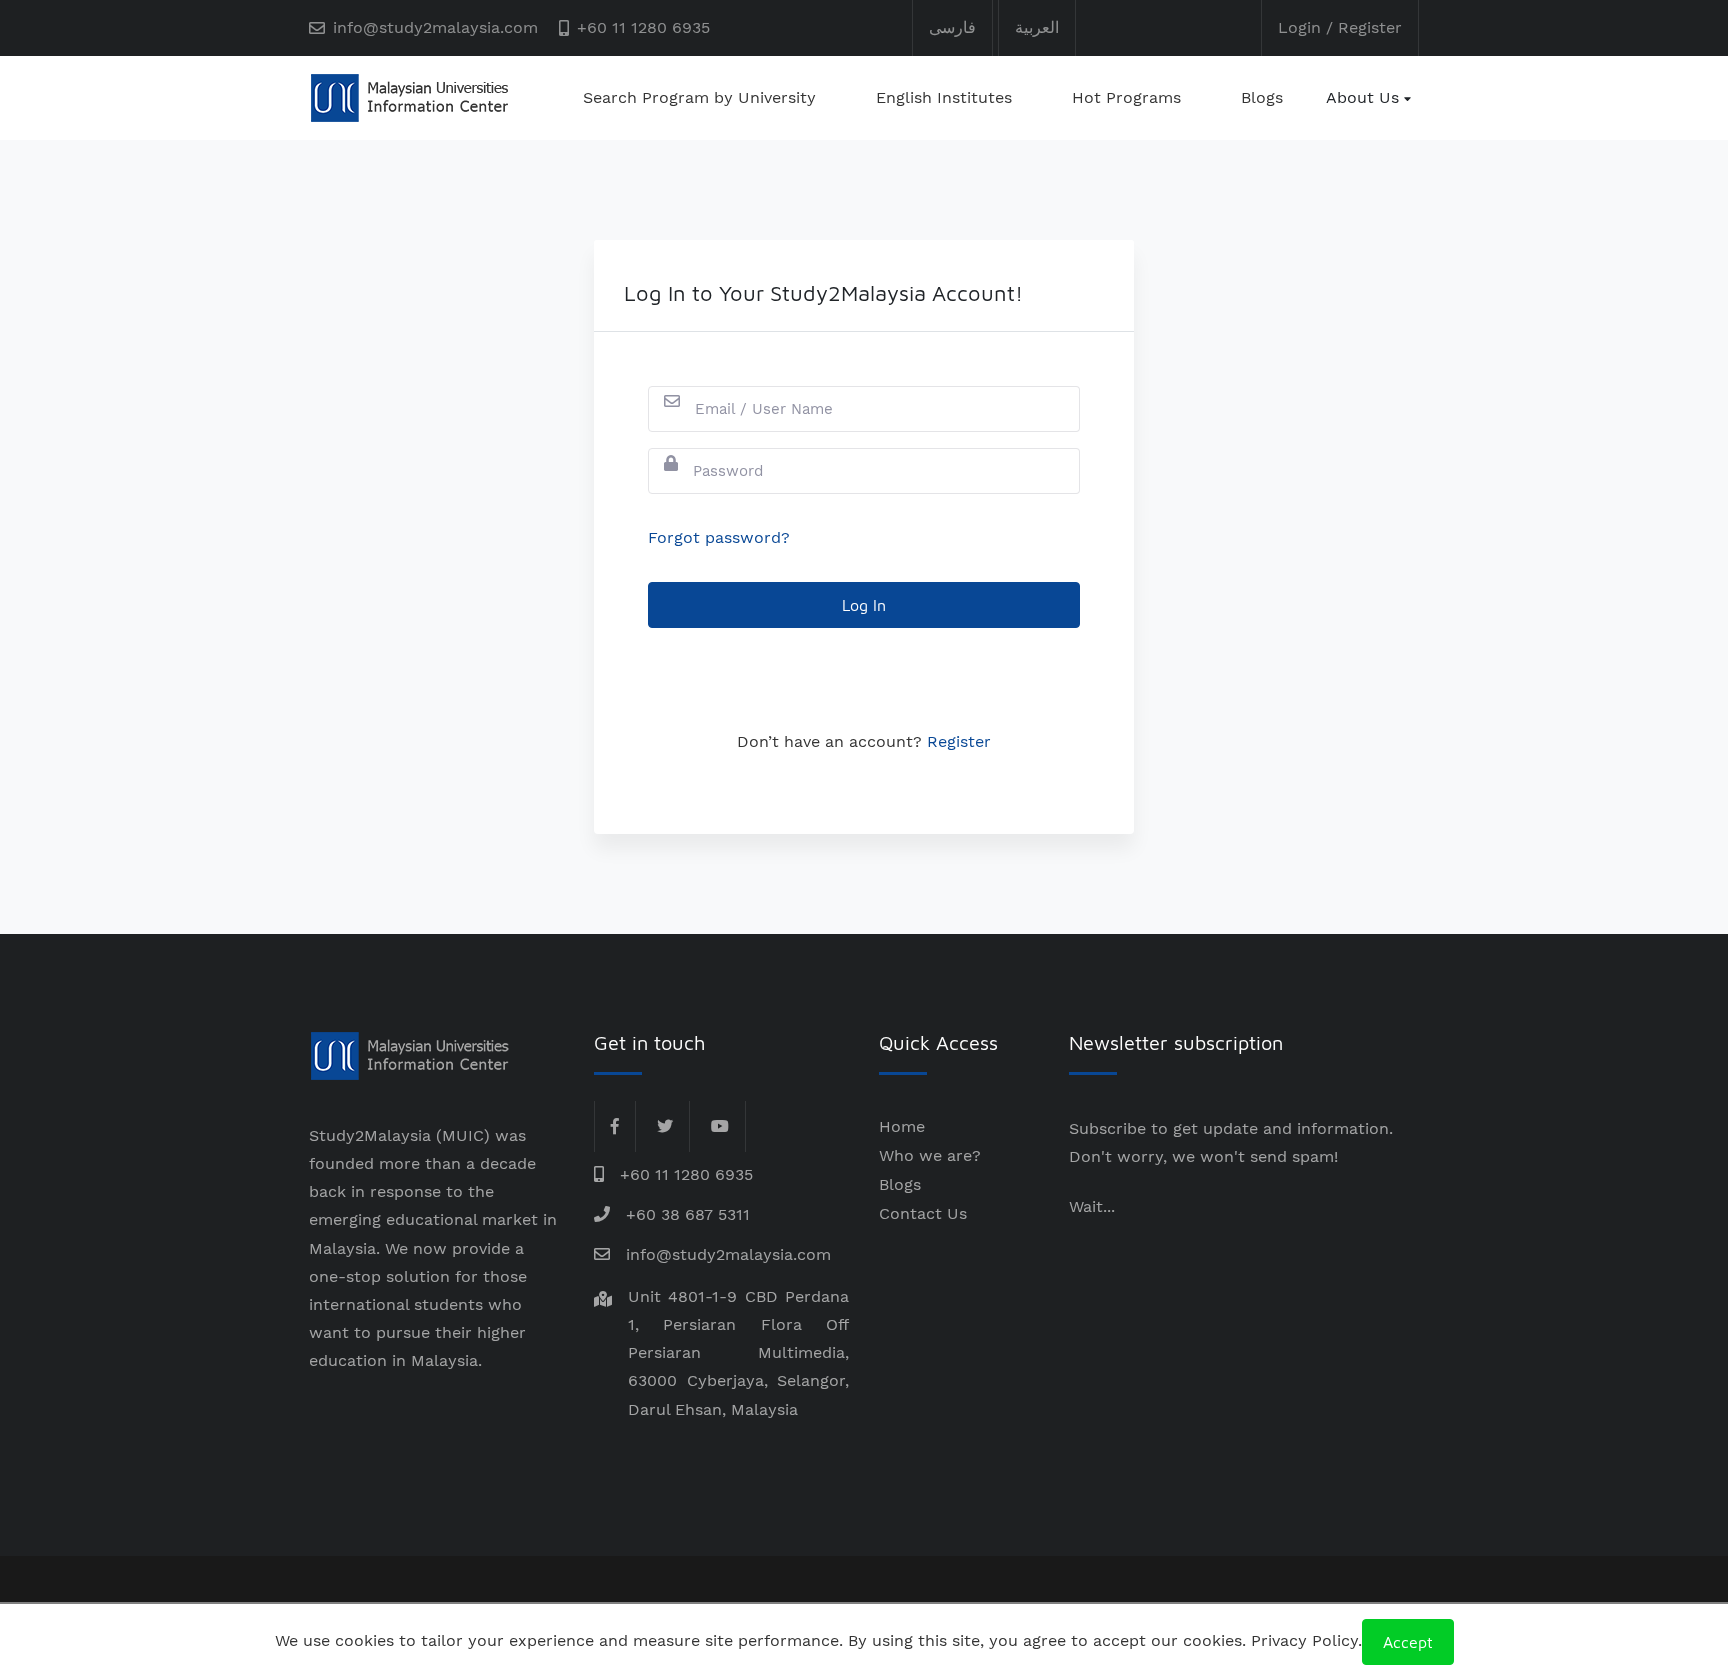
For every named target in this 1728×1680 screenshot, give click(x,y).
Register (959, 741)
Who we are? (930, 1155)
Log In (864, 605)
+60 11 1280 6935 (643, 27)
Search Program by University (699, 97)
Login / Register (1340, 27)
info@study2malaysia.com (435, 27)
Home (902, 1126)
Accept (1408, 1642)
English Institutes (944, 97)
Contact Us (923, 1213)
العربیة (1037, 27)
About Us (1362, 97)
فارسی (952, 27)
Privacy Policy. (1306, 1640)
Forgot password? (719, 537)
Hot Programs (1126, 97)
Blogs (1262, 97)
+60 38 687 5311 (688, 1214)
